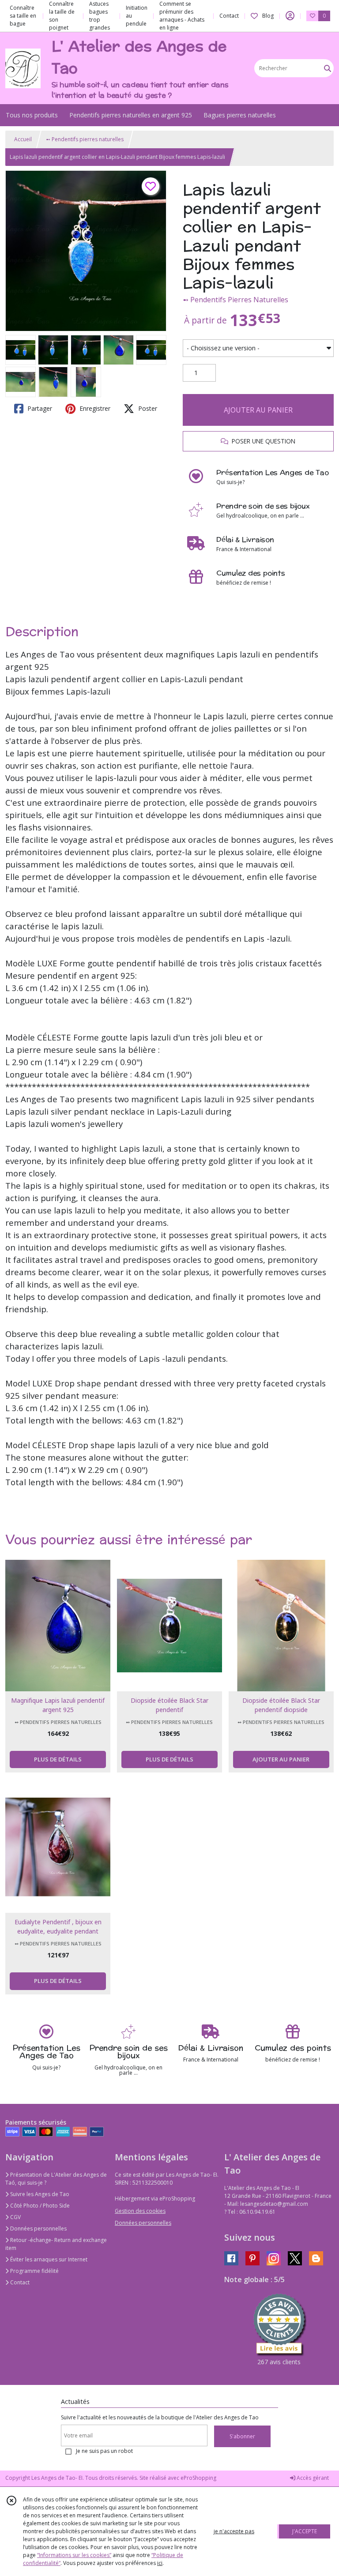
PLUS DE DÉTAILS (58, 1759)
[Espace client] (290, 16)
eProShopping (198, 2478)
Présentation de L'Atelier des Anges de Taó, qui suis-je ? (56, 2179)
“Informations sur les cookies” (74, 2555)
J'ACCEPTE (305, 2531)
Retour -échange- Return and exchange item (56, 2244)
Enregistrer (94, 408)
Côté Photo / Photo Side (39, 2206)
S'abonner (242, 2436)
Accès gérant (312, 2478)
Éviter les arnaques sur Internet (48, 2259)
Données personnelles (38, 2229)
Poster (147, 408)
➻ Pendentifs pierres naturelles (85, 139)
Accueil (23, 139)
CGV (15, 2217)
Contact (229, 16)
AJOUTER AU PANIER (258, 410)
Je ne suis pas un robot (104, 2451)
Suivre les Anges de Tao (39, 2194)
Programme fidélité (34, 2271)
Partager (39, 408)
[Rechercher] (328, 68)
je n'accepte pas (234, 2531)
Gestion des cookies (140, 2211)
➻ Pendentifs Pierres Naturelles (235, 300)
